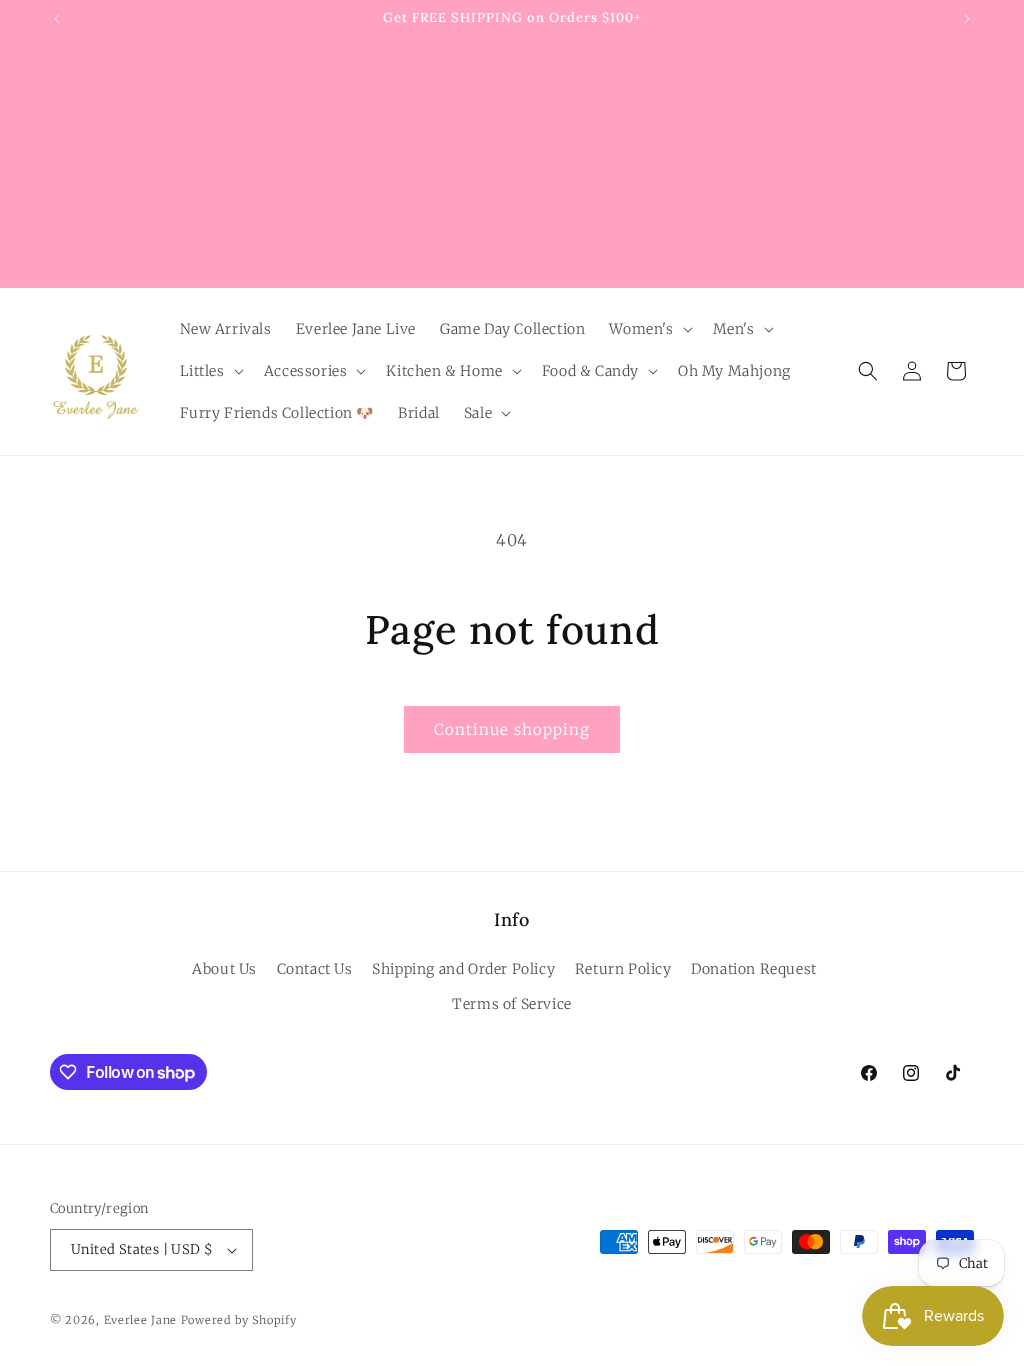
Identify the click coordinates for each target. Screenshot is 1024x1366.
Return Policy (623, 969)
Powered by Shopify (239, 1320)
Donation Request (754, 969)
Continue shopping (512, 729)
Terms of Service (512, 1004)
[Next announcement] (967, 19)
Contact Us (315, 969)
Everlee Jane (140, 1320)
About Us (224, 969)
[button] (648, 329)
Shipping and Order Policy (463, 969)
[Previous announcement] (57, 19)
